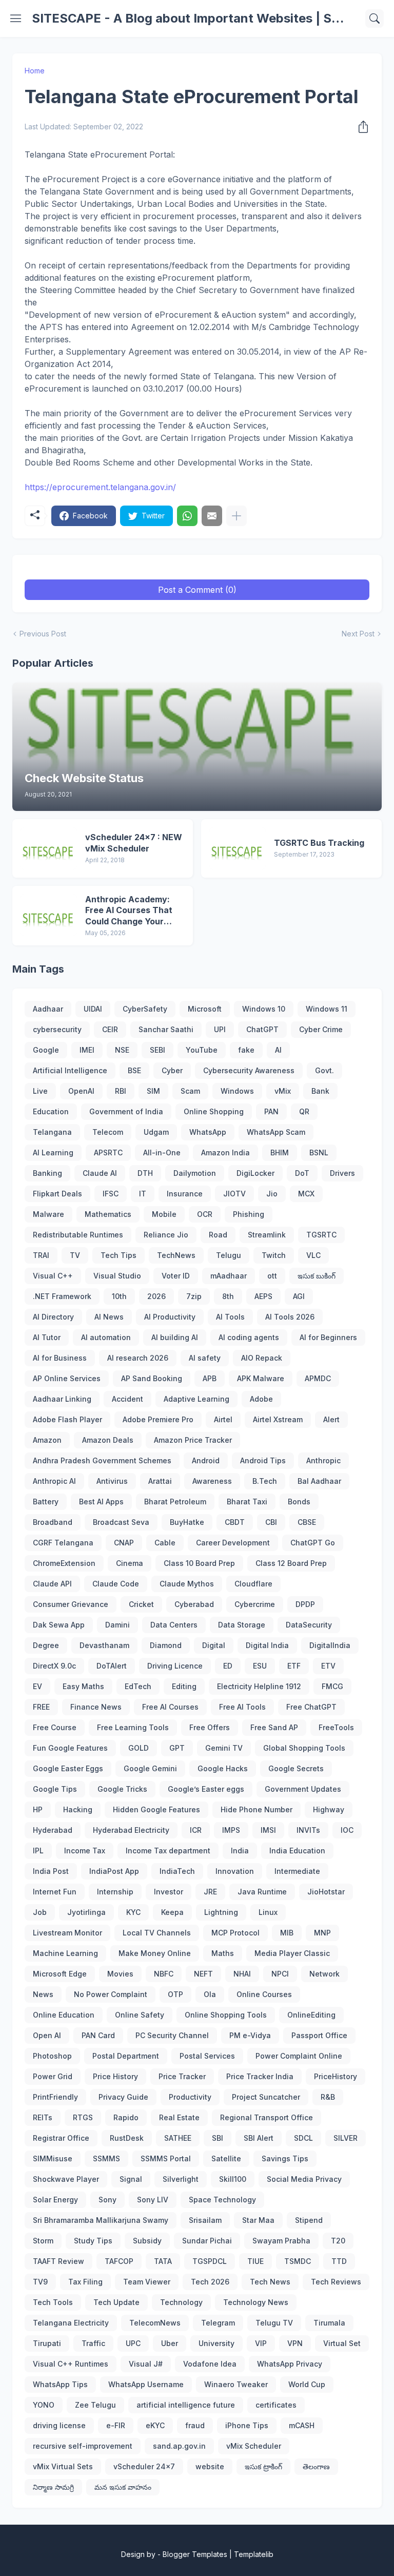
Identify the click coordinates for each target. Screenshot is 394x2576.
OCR (205, 1214)
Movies (120, 1974)
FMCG (332, 1686)
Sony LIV (153, 2200)
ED (228, 1666)
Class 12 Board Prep (291, 1563)
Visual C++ (53, 1276)
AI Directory (53, 1317)
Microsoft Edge (60, 1974)
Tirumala (329, 2323)
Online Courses (264, 1994)
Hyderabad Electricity (131, 1830)
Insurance (185, 1194)
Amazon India (225, 1153)
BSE (134, 1070)
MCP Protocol (235, 1933)
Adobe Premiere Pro (158, 1419)
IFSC (111, 1194)
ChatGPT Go (313, 1543)
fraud (195, 2425)
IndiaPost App (114, 1871)
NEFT (203, 1974)
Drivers (342, 1173)
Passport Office (319, 2035)
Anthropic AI (54, 1481)
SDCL (303, 2138)
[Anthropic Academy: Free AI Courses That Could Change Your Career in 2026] (49, 915)
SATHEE (178, 2138)
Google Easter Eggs (68, 1768)
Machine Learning (65, 1953)
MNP (322, 1933)
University (216, 2343)
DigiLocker (255, 1173)
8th (228, 1296)
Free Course (55, 1727)
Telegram (218, 2323)
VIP (261, 2343)
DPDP (305, 1604)
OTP (175, 1994)
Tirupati (47, 2343)
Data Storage (242, 1625)
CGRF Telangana (63, 1543)
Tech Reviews (336, 2282)
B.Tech (265, 1481)
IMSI (268, 1830)
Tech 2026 (210, 2282)
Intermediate (297, 1871)
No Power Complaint (111, 1994)
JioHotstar (326, 1892)
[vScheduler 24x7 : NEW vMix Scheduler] (49, 848)
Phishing (249, 1214)
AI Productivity (170, 1317)
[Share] (360, 127)
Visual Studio (117, 1276)
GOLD (139, 1748)
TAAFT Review (58, 2261)
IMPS (231, 1830)
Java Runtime (262, 1892)
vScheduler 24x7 (144, 2466)
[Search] (375, 18)
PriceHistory (336, 2076)
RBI (121, 1091)
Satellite (226, 2158)
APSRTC (108, 1153)
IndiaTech (177, 1871)
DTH (145, 1173)
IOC (347, 1830)
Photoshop (52, 2056)
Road (218, 1235)
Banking (47, 1173)
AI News (109, 1317)
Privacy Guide (123, 2097)
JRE (210, 1892)
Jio (272, 1194)
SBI (218, 2138)
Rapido (126, 2117)
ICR (196, 1830)
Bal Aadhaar (319, 1481)
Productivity (190, 2097)
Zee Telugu (95, 2405)
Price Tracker (182, 2076)
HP (38, 1809)
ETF (294, 1666)
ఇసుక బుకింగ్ (317, 1276)
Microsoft (205, 1009)
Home (35, 71)
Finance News (96, 1707)
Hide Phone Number (257, 1809)
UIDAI (93, 1009)
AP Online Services (67, 1378)
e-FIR (116, 2425)
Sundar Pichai (207, 2241)
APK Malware (261, 1378)
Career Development (233, 1543)
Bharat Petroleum (175, 1502)
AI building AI (175, 1337)
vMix (283, 1091)
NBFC (164, 1974)
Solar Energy (55, 2200)
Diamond (166, 1645)
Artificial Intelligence (70, 1070)
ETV (328, 1666)
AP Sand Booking (152, 1378)
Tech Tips (119, 1255)
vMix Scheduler (254, 2446)
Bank (320, 1091)
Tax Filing (85, 2282)
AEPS (263, 1296)
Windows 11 (327, 1009)
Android (206, 1460)
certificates (276, 2405)
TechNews (176, 1255)
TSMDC (298, 2261)
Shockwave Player (66, 2179)
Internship (115, 1892)
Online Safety (140, 2015)
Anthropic (323, 1460)
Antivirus (112, 1481)
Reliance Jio (166, 1235)
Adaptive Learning (196, 1399)
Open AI (47, 2035)
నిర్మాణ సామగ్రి (53, 2487)
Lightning (221, 1912)
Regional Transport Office (267, 2117)
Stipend (309, 2220)
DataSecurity (309, 1625)
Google (46, 1050)
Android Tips (263, 1460)
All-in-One (162, 1153)
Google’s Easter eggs (206, 1789)
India (240, 1851)
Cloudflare (253, 1584)
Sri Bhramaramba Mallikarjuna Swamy (101, 2220)
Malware (48, 1214)
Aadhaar (48, 1009)
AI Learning (53, 1153)
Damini (117, 1625)
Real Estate (179, 2117)
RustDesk (127, 2138)
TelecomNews (155, 2323)
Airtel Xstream (278, 1419)
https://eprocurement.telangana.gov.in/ (100, 487)
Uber (170, 2343)
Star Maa (258, 2220)
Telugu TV (274, 2323)
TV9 (40, 2282)
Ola (210, 1994)
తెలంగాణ (316, 2466)
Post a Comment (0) (197, 590)
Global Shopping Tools (304, 1748)
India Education (297, 1851)
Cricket (141, 1604)
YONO (44, 2405)
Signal (131, 2179)
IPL (38, 1851)
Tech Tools (53, 2302)
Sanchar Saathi (166, 1029)
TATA (163, 2261)
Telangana (52, 1132)
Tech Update (116, 2302)
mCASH (302, 2425)
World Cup (307, 2384)
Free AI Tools (242, 1707)
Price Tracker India (260, 2076)
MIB (287, 1933)
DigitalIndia (330, 1645)
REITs (43, 2117)
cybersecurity (57, 1029)
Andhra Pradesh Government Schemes (102, 1460)
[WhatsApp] (187, 516)
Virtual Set (342, 2343)
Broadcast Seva (121, 1522)
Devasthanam (104, 1645)
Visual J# (146, 2364)
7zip (194, 1296)
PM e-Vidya (250, 2035)
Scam (190, 1091)
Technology (181, 2302)
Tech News (270, 2282)
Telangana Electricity (71, 2323)
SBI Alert (259, 2138)
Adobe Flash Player (67, 1419)
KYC (133, 1912)
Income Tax (85, 1851)
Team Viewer (147, 2282)
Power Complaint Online (299, 2056)
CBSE (307, 1522)
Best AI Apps (101, 1502)
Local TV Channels (157, 1933)
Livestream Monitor (67, 1933)
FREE (41, 1707)
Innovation (235, 1871)
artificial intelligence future (186, 2405)
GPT (177, 1748)
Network (324, 1974)
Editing (184, 1686)
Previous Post (43, 634)
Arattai (160, 1481)
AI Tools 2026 (290, 1317)
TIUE (255, 2261)
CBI (271, 1522)
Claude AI (100, 1173)
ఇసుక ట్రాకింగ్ (263, 2466)
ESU (260, 1666)
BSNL (319, 1153)
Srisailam (205, 2220)
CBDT (235, 1522)
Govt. (324, 1070)
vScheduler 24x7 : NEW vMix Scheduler (134, 843)
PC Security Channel (172, 2035)
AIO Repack (262, 1358)
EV (37, 1686)
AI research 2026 (138, 1358)
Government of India (126, 1111)
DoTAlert (112, 1666)
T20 (338, 2241)
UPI (220, 1029)
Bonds (299, 1502)
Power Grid (53, 2076)
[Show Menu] (16, 18)
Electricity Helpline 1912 (259, 1686)
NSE (122, 1050)
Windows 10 (264, 1009)
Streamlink (267, 1235)
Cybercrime (255, 1604)
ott (272, 1276)
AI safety (205, 1358)
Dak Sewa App (59, 1625)
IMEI (87, 1050)
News (43, 1994)
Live (40, 1091)
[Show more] (237, 516)
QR (304, 1111)
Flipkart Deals (57, 1194)
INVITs (308, 1830)
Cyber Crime (321, 1029)
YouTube (202, 1050)
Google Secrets (296, 1768)
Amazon (47, 1440)
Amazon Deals (108, 1440)
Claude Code (116, 1584)
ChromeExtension (64, 1563)
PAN (271, 1111)
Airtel (223, 1419)
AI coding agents (249, 1337)
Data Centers (174, 1625)
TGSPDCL (210, 2261)
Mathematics (108, 1214)
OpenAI (81, 1091)
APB (210, 1378)
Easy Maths (83, 1686)
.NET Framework (62, 1296)
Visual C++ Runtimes (71, 2364)
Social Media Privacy (304, 2179)
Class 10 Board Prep (199, 1563)
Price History (115, 2076)
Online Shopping (214, 1111)
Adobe (261, 1399)
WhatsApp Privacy (290, 2364)
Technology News (256, 2302)
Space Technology (222, 2200)
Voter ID (176, 1276)
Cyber (172, 1070)
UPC (133, 2343)
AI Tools (230, 1317)
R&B (328, 2097)
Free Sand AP (274, 1727)
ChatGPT (262, 1029)
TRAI (41, 1255)
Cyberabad (194, 1604)
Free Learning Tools (133, 1727)
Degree (46, 1645)
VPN (295, 2343)
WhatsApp (208, 1132)
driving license (59, 2425)
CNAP (124, 1543)
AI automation (106, 1337)
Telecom (108, 1132)
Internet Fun (55, 1892)
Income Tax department (168, 1851)
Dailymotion (195, 1173)
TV (75, 1255)
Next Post (358, 634)
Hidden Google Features (156, 1809)
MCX (306, 1194)
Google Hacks (223, 1768)
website (210, 2466)
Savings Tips (285, 2158)
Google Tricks (122, 1789)
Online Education (64, 2015)
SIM (153, 1091)
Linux (268, 1912)
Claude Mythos (187, 1584)
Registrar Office (61, 2138)
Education (51, 1111)
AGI (299, 1296)
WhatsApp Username (146, 2384)
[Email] (212, 516)
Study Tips (93, 2241)
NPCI (280, 1974)
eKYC (155, 2425)
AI (278, 1050)
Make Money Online (155, 1953)
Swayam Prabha (281, 2241)
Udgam (156, 1132)
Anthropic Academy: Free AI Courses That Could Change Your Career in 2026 (129, 911)
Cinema (130, 1563)
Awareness (212, 1481)
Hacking (78, 1809)
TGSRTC (321, 1235)
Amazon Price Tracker (193, 1440)
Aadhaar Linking (62, 1399)
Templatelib (254, 2554)
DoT (302, 1173)
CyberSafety (145, 1009)
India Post (51, 1871)
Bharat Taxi (247, 1502)
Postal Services (207, 2056)
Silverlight (181, 2179)
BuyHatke (187, 1522)
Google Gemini (150, 1768)
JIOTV (234, 1194)
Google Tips (55, 1789)
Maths (223, 1953)
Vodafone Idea (210, 2364)
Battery (46, 1502)
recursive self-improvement (83, 2446)
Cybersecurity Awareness (249, 1070)
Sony (107, 2200)
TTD (339, 2261)
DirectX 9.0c (54, 1666)
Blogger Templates (195, 2554)
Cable (165, 1543)
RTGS (83, 2117)
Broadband (53, 1522)
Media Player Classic (292, 1953)
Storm (43, 2241)
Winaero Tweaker (236, 2384)
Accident (127, 1399)
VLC (313, 1255)
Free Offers (210, 1727)
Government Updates (303, 1789)
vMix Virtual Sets (63, 2466)
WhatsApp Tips (60, 2384)
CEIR (110, 1029)
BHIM (280, 1153)
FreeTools (336, 1727)
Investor (169, 1892)
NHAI (242, 1974)
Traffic (93, 2343)
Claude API (52, 1584)
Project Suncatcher (266, 2097)
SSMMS (106, 2158)
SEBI (157, 1050)
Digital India (267, 1645)
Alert (331, 1419)
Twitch (274, 1255)
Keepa (172, 1912)
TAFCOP (119, 2261)
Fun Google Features (70, 1748)
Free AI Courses (170, 1707)
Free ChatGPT (311, 1707)
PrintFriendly (55, 2097)
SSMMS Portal (166, 2158)
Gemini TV (224, 1748)
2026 (156, 1296)
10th (119, 1296)
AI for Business (60, 1358)
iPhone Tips (247, 2425)
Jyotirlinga (86, 1912)
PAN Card (98, 2035)
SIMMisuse (53, 2158)
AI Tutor (47, 1337)
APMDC (318, 1378)
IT (143, 1194)
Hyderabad (53, 1830)
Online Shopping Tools (226, 2015)
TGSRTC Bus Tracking (319, 843)
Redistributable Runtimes (78, 1235)
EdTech (138, 1686)
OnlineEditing (311, 2015)
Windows (237, 1091)
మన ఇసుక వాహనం (123, 2487)
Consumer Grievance (71, 1604)
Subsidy (147, 2241)
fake (246, 1050)
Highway (329, 1809)
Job (40, 1912)
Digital (214, 1645)
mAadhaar (229, 1276)
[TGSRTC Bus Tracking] (238, 848)
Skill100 (233, 2179)
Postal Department (126, 2056)
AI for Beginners (328, 1337)
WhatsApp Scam (276, 1132)
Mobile (164, 1214)
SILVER (346, 2138)
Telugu (229, 1255)
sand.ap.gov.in (179, 2446)
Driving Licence (175, 1666)
